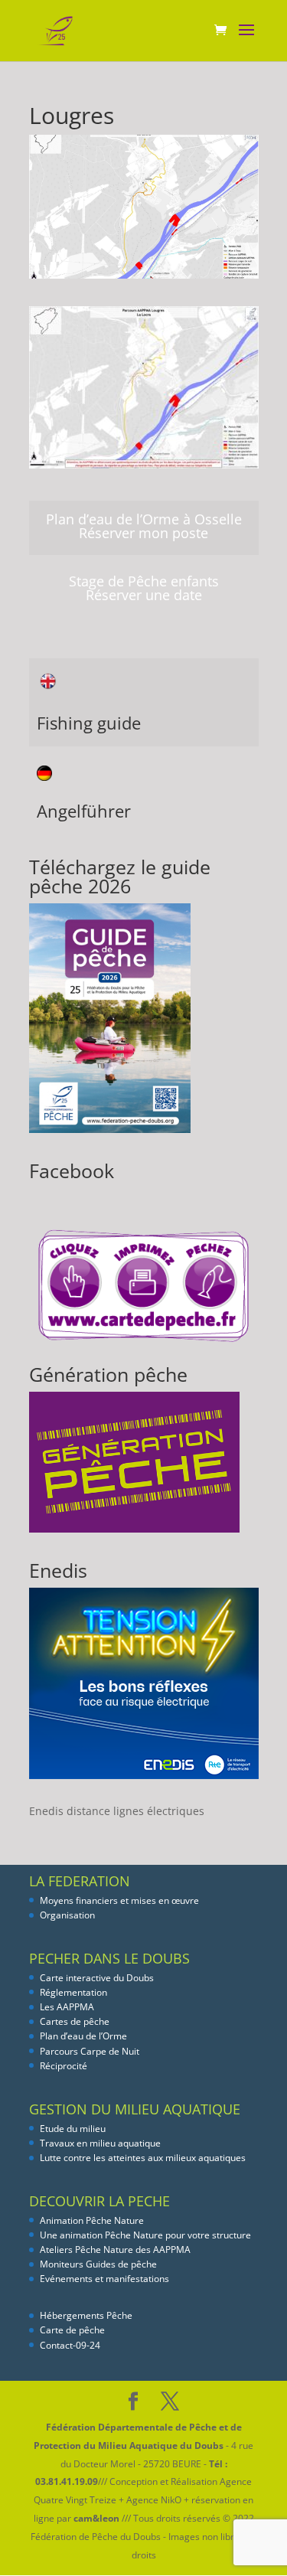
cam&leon (96, 2518)
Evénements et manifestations (104, 2279)
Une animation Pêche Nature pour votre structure (145, 2235)
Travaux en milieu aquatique (100, 2143)
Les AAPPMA (67, 2007)
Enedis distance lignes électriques (117, 1811)
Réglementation (73, 1992)
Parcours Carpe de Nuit (90, 2051)
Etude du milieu (73, 2129)
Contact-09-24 (70, 2345)
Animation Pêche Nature (92, 2220)
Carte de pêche (72, 2330)
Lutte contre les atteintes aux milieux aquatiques (143, 2158)
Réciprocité (64, 2066)
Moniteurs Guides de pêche (98, 2264)
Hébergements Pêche (86, 2315)
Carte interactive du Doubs (97, 1978)
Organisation (67, 1915)
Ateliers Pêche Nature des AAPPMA (115, 2250)
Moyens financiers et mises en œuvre (119, 1900)
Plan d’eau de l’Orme (83, 2036)
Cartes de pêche (75, 2021)
